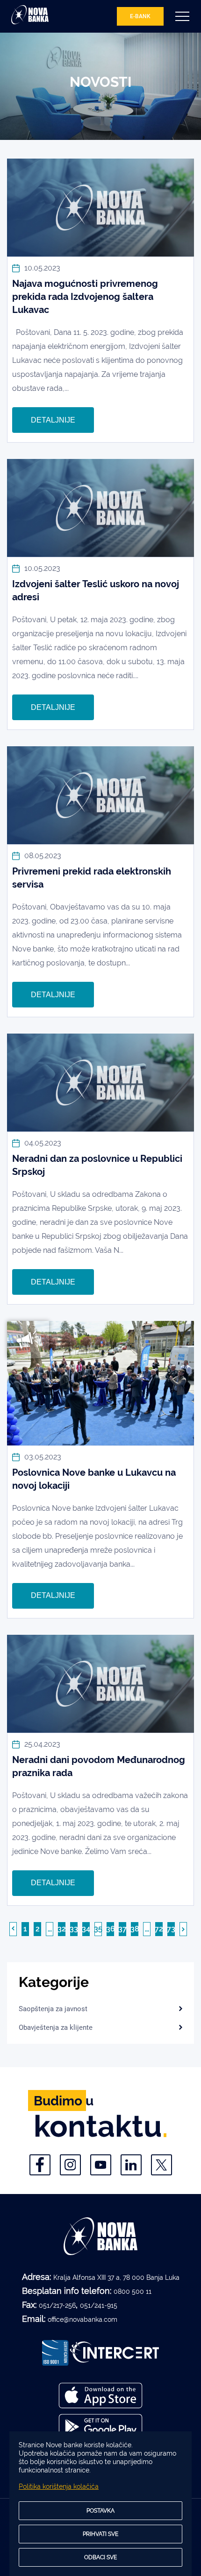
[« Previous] (13, 1929)
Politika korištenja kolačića (59, 2486)
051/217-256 (57, 2305)
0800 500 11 (133, 2291)
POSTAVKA (100, 2511)
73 (171, 1929)
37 (122, 1929)
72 (159, 1929)
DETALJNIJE (53, 420)
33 (74, 1929)
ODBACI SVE (100, 2557)
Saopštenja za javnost (53, 2009)
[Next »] (183, 1929)
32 (62, 1929)
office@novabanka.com (83, 2319)
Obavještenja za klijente (56, 2027)
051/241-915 (99, 2305)
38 (135, 1929)
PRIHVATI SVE (100, 2534)
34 (86, 1929)
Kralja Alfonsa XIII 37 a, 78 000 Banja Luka (116, 2277)
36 (111, 1929)
